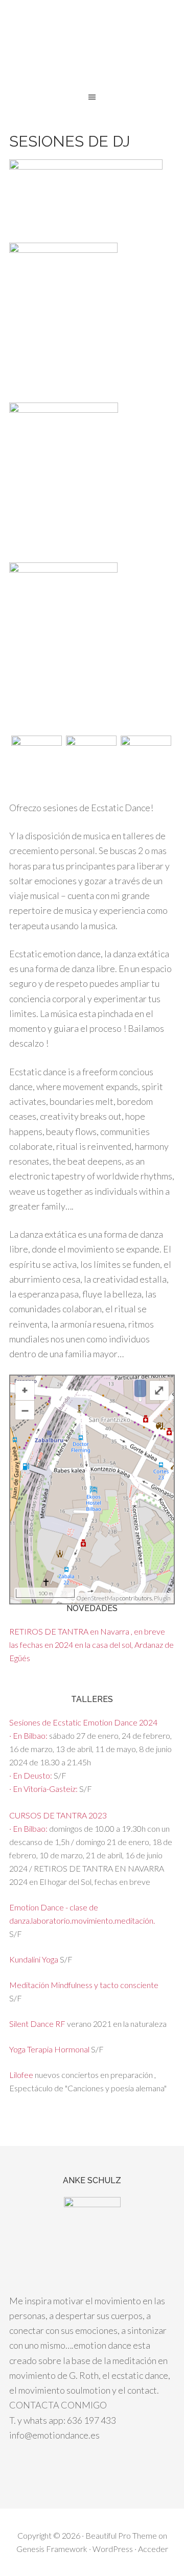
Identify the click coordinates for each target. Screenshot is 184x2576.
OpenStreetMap (97, 1598)
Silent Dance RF (37, 2024)
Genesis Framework (52, 2549)
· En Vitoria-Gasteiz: (44, 1789)
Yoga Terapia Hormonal (49, 2049)
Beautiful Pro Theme (121, 2535)
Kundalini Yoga (34, 1959)
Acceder (153, 2549)
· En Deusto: (31, 1775)
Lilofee (21, 2075)
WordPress (113, 2549)
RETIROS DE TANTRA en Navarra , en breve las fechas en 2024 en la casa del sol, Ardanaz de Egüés (91, 1645)
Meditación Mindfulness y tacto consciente (84, 1985)
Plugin (162, 1598)
